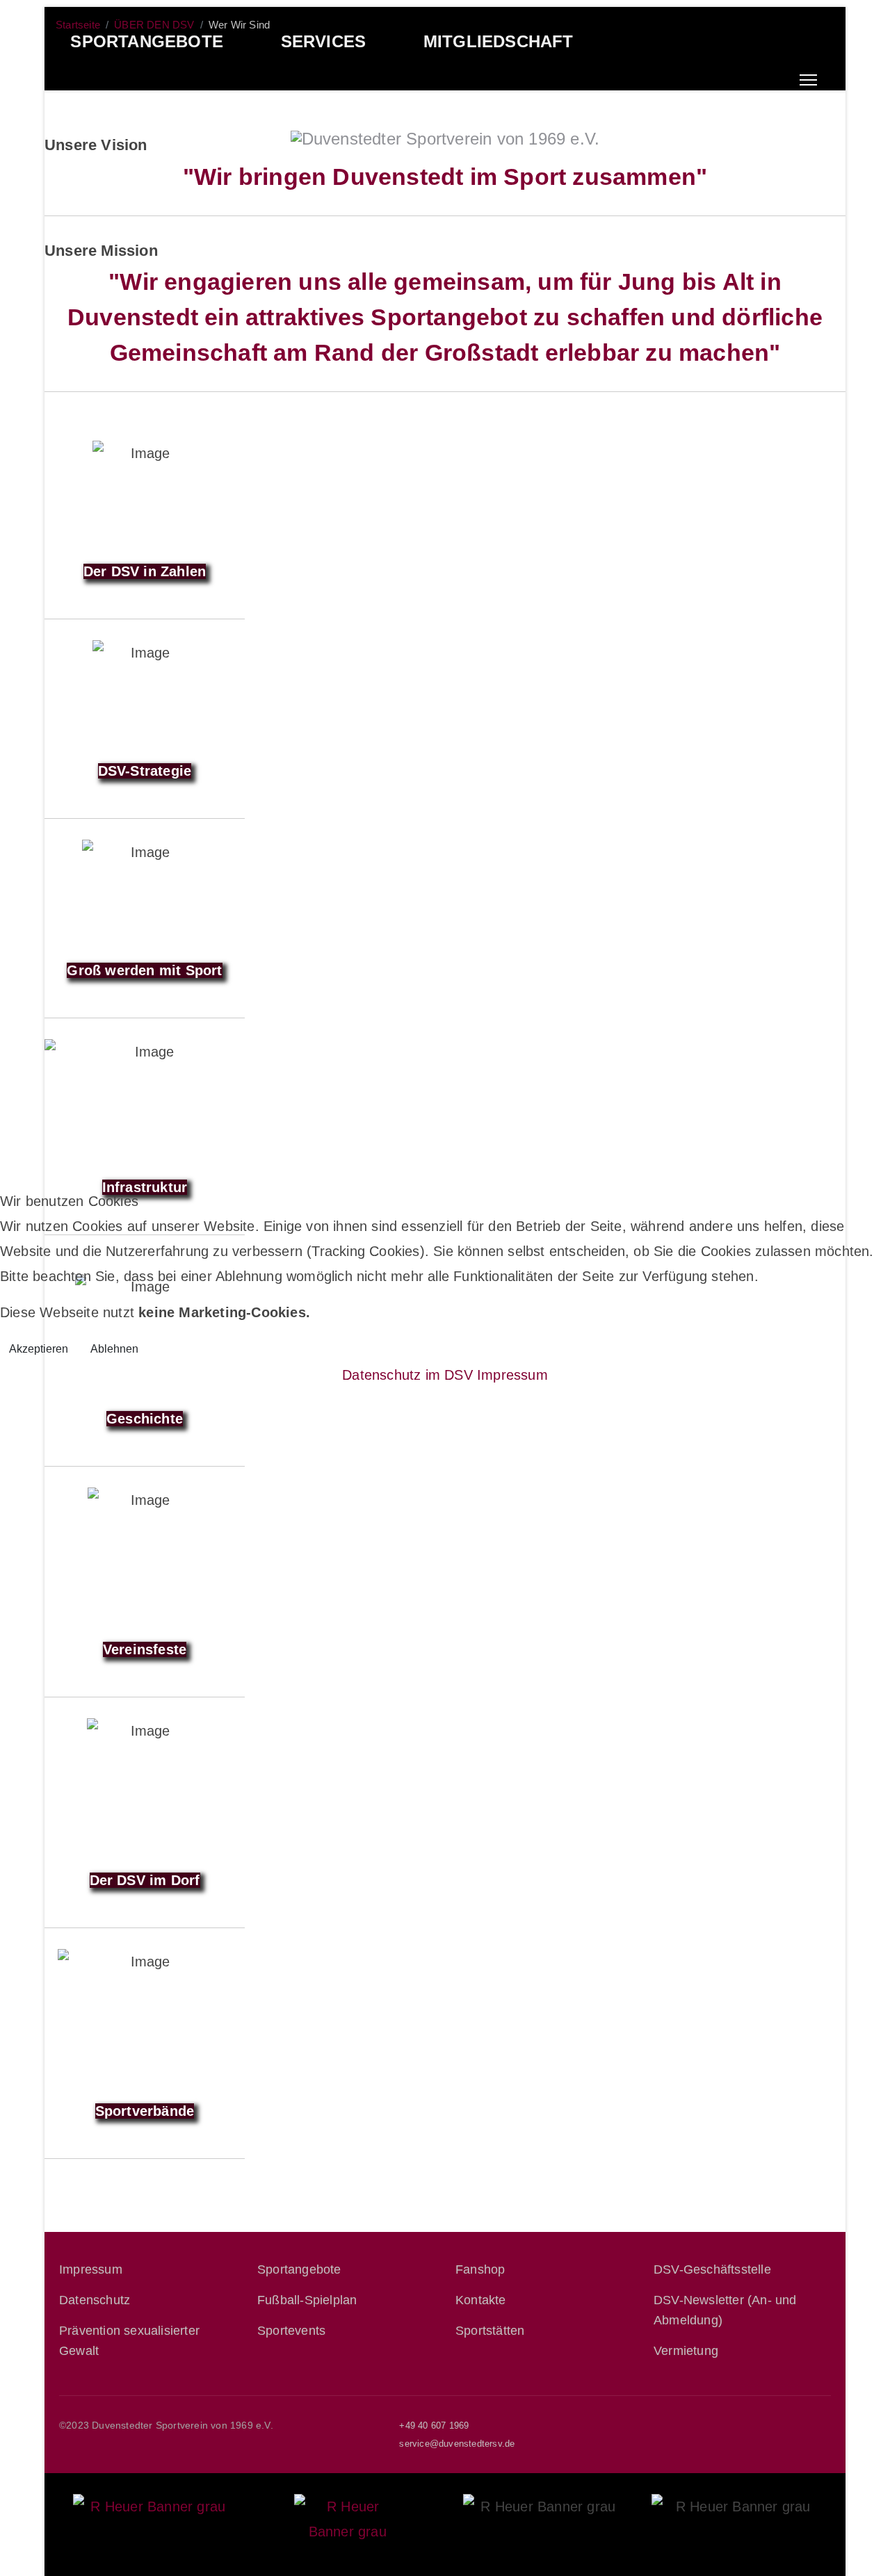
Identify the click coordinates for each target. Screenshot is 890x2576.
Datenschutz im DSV (407, 1375)
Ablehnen (114, 1349)
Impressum (512, 1375)
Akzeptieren (39, 1349)
